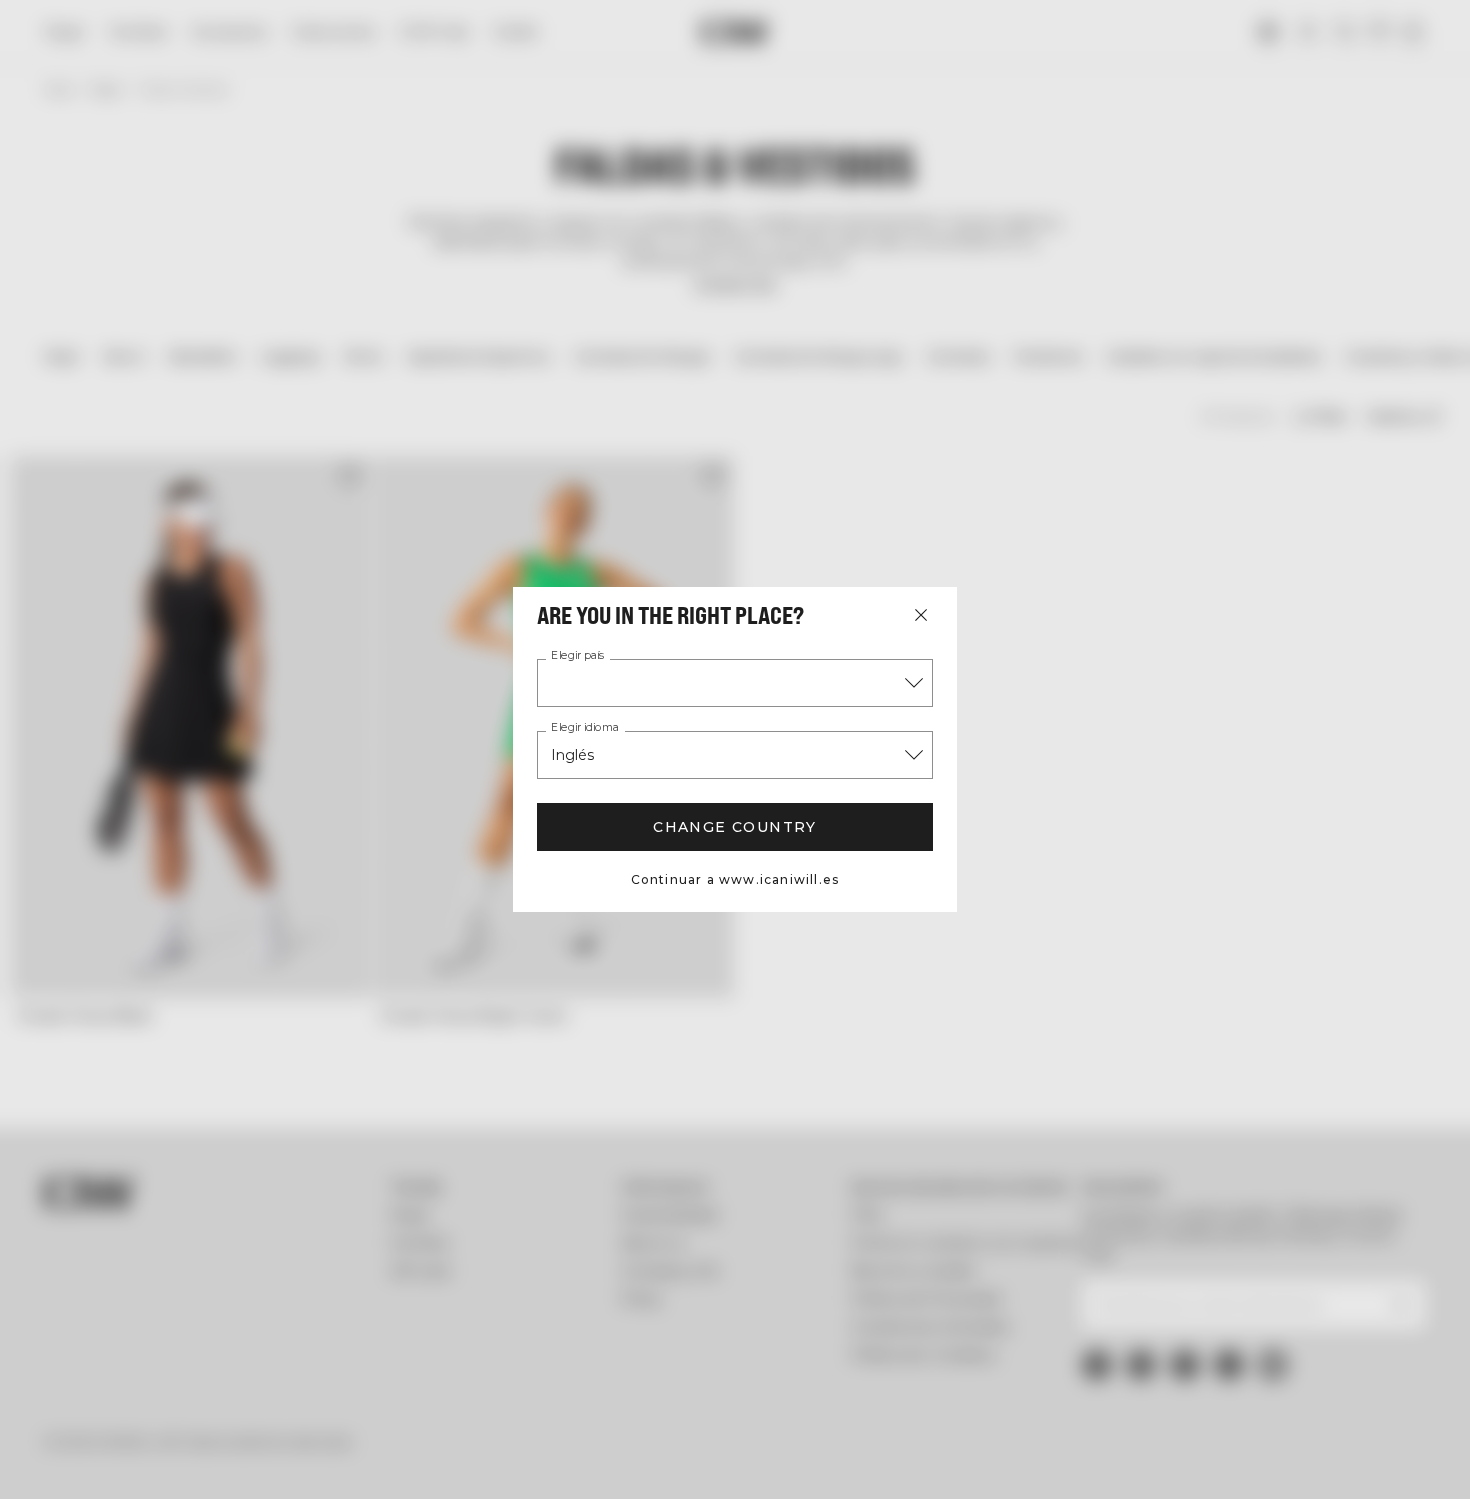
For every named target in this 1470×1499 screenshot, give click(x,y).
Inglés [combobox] (572, 755)
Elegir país (577, 656)
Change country (735, 827)
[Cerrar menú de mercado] (921, 615)
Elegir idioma (585, 728)
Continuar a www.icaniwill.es (735, 879)
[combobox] (735, 683)
